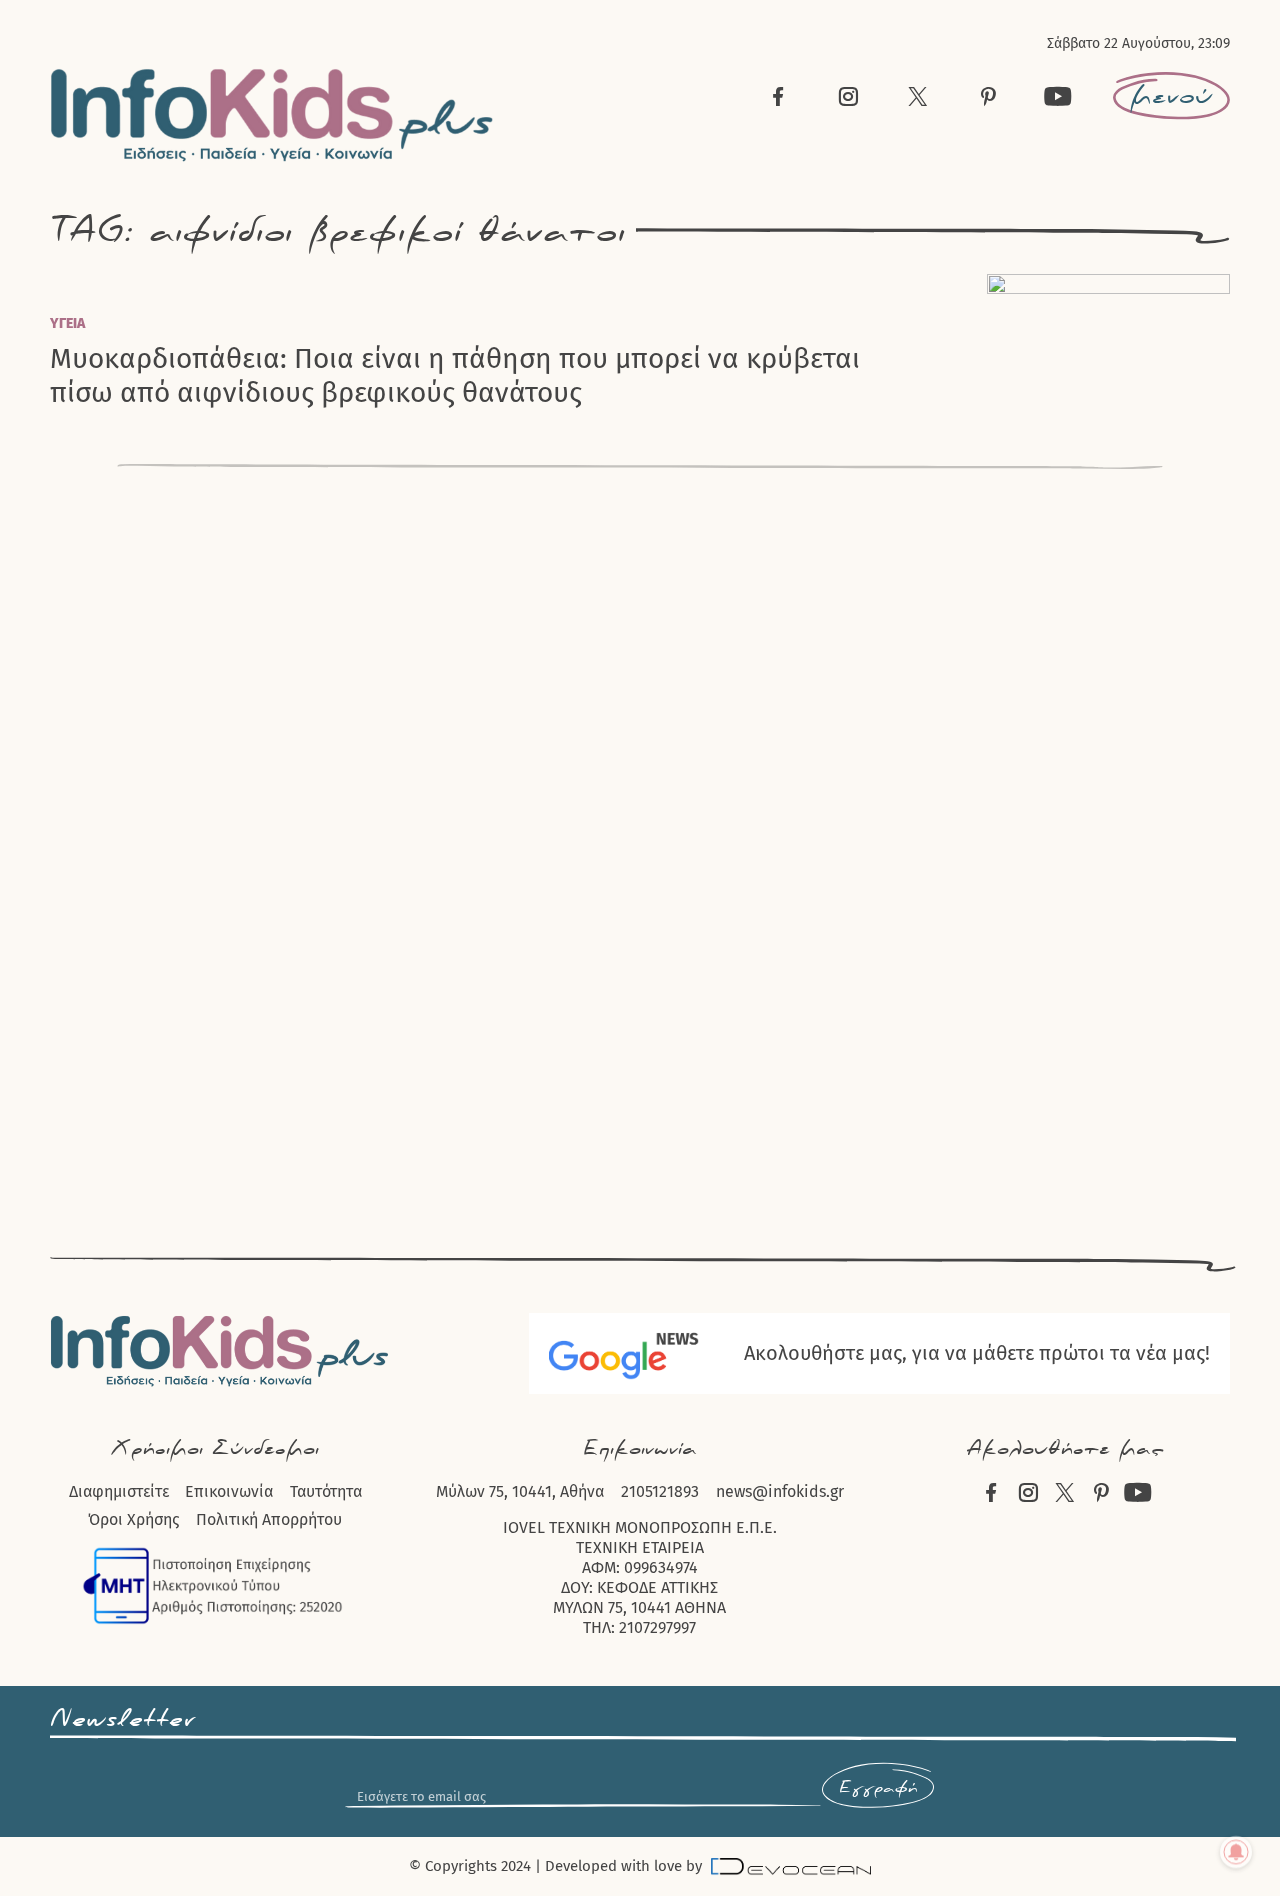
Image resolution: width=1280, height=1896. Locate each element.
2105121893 (660, 1491)
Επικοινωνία (229, 1491)
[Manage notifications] (1236, 1852)
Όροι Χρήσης (133, 1519)
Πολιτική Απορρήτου (269, 1519)
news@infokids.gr (780, 1491)
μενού (1171, 96)
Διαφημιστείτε (119, 1491)
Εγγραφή (878, 1788)
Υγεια (67, 323)
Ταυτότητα (326, 1491)
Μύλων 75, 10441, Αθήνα (520, 1491)
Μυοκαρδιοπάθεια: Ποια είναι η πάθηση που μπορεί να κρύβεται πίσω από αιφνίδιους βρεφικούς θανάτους (455, 375)
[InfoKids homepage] (272, 115)
